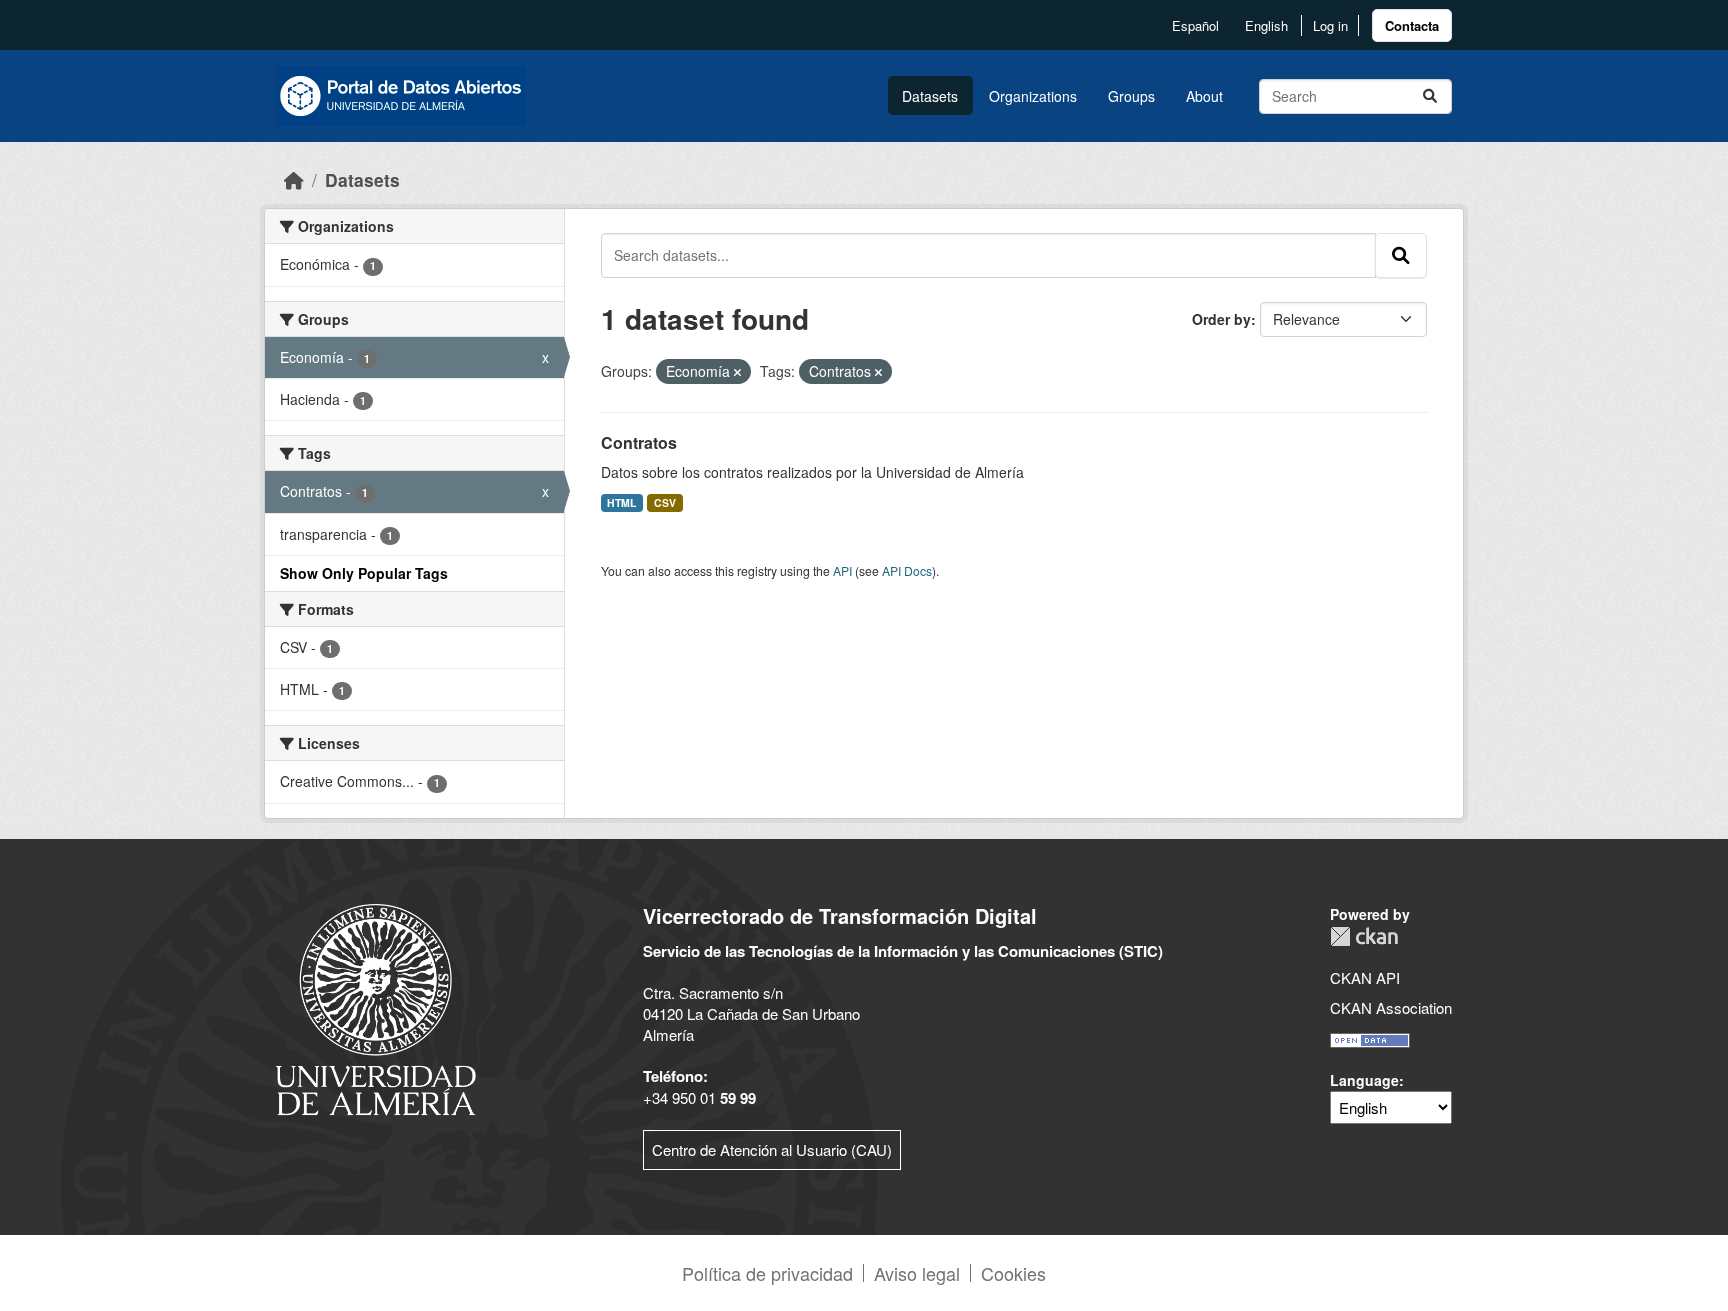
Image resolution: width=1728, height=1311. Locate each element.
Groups (1131, 96)
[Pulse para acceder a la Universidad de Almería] (376, 1007)
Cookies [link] (1013, 1273)
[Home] (294, 179)
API (842, 570)
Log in (1330, 25)
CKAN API (1365, 977)
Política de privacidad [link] (767, 1273)
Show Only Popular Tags (364, 573)
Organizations (1033, 96)
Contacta (1412, 25)
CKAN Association (1391, 1007)
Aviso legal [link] (917, 1273)
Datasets (930, 96)
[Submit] (1430, 96)
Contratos (639, 442)
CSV (665, 502)
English (1266, 25)
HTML (621, 502)
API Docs (907, 570)
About (1204, 96)
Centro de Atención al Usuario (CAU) (772, 1149)
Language (1364, 1080)
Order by (1221, 319)
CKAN (1364, 936)
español (1195, 25)
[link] (1412, 25)
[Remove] (737, 372)
